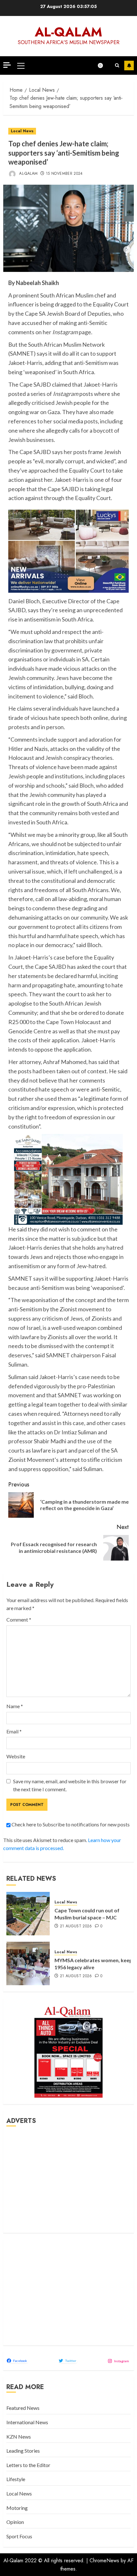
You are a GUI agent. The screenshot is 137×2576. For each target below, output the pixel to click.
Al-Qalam (68, 32)
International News (27, 2422)
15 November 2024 (64, 174)
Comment (19, 1620)
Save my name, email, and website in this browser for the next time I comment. (70, 1785)
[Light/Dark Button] (104, 66)
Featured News (23, 2408)
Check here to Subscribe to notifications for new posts (70, 1824)
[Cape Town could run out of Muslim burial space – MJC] (28, 1914)
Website (16, 1756)
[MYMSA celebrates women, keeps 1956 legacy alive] (28, 1963)
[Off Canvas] (7, 65)
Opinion (15, 2522)
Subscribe (129, 66)
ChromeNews (104, 2561)
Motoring (17, 2508)
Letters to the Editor (28, 2465)
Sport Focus (19, 2536)
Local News (22, 131)
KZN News (19, 2437)
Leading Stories (23, 2451)
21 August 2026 (76, 1926)
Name (15, 1706)
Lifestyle (16, 2479)
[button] (21, 66)
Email (14, 1731)
